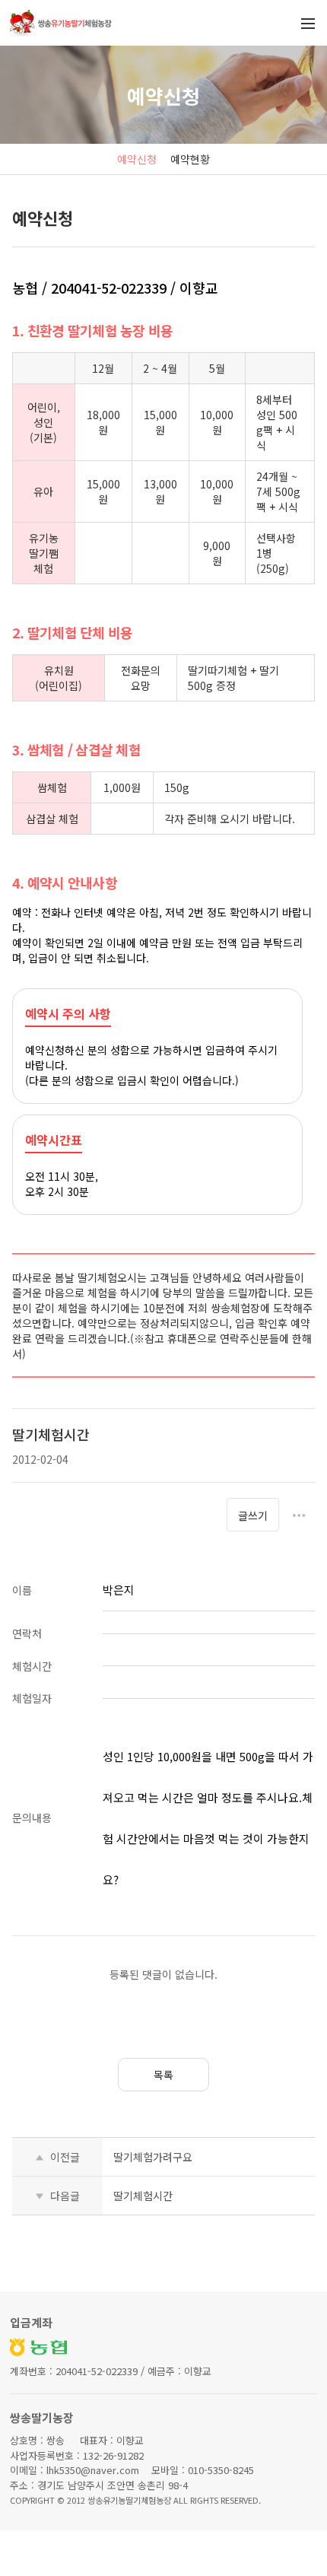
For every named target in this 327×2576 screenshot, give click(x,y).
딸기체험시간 (143, 2196)
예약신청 (137, 159)
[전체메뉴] (308, 23)
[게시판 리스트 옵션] (299, 1515)
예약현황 (190, 159)
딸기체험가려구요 (153, 2157)
